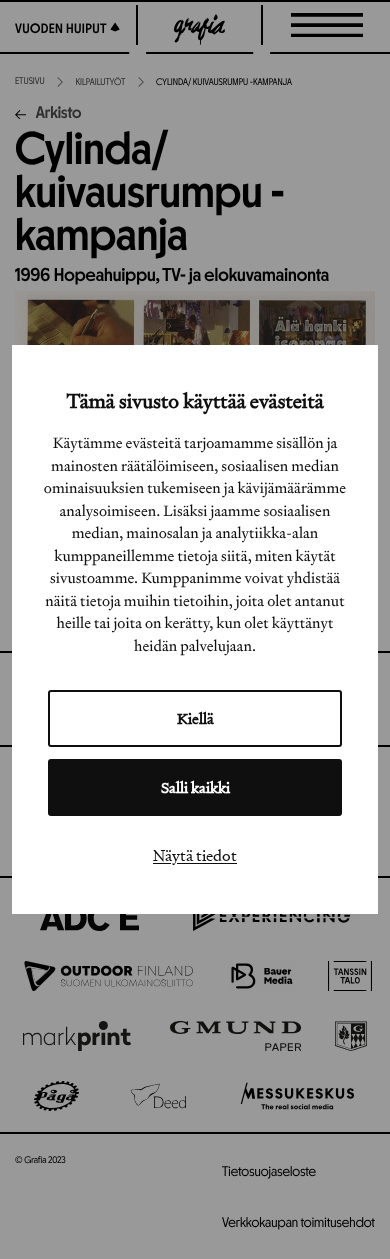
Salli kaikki (195, 787)
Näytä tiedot (195, 855)
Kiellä (195, 718)
